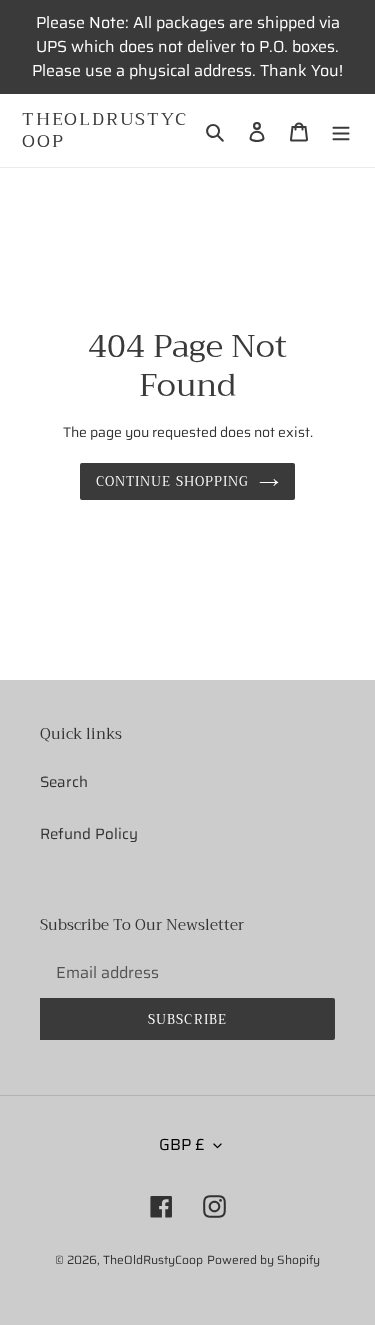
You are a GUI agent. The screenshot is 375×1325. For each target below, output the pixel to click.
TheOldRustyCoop (105, 130)
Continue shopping (172, 481)
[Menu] (341, 130)
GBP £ (181, 1144)
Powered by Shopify (263, 1259)
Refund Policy (89, 834)
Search (64, 782)
